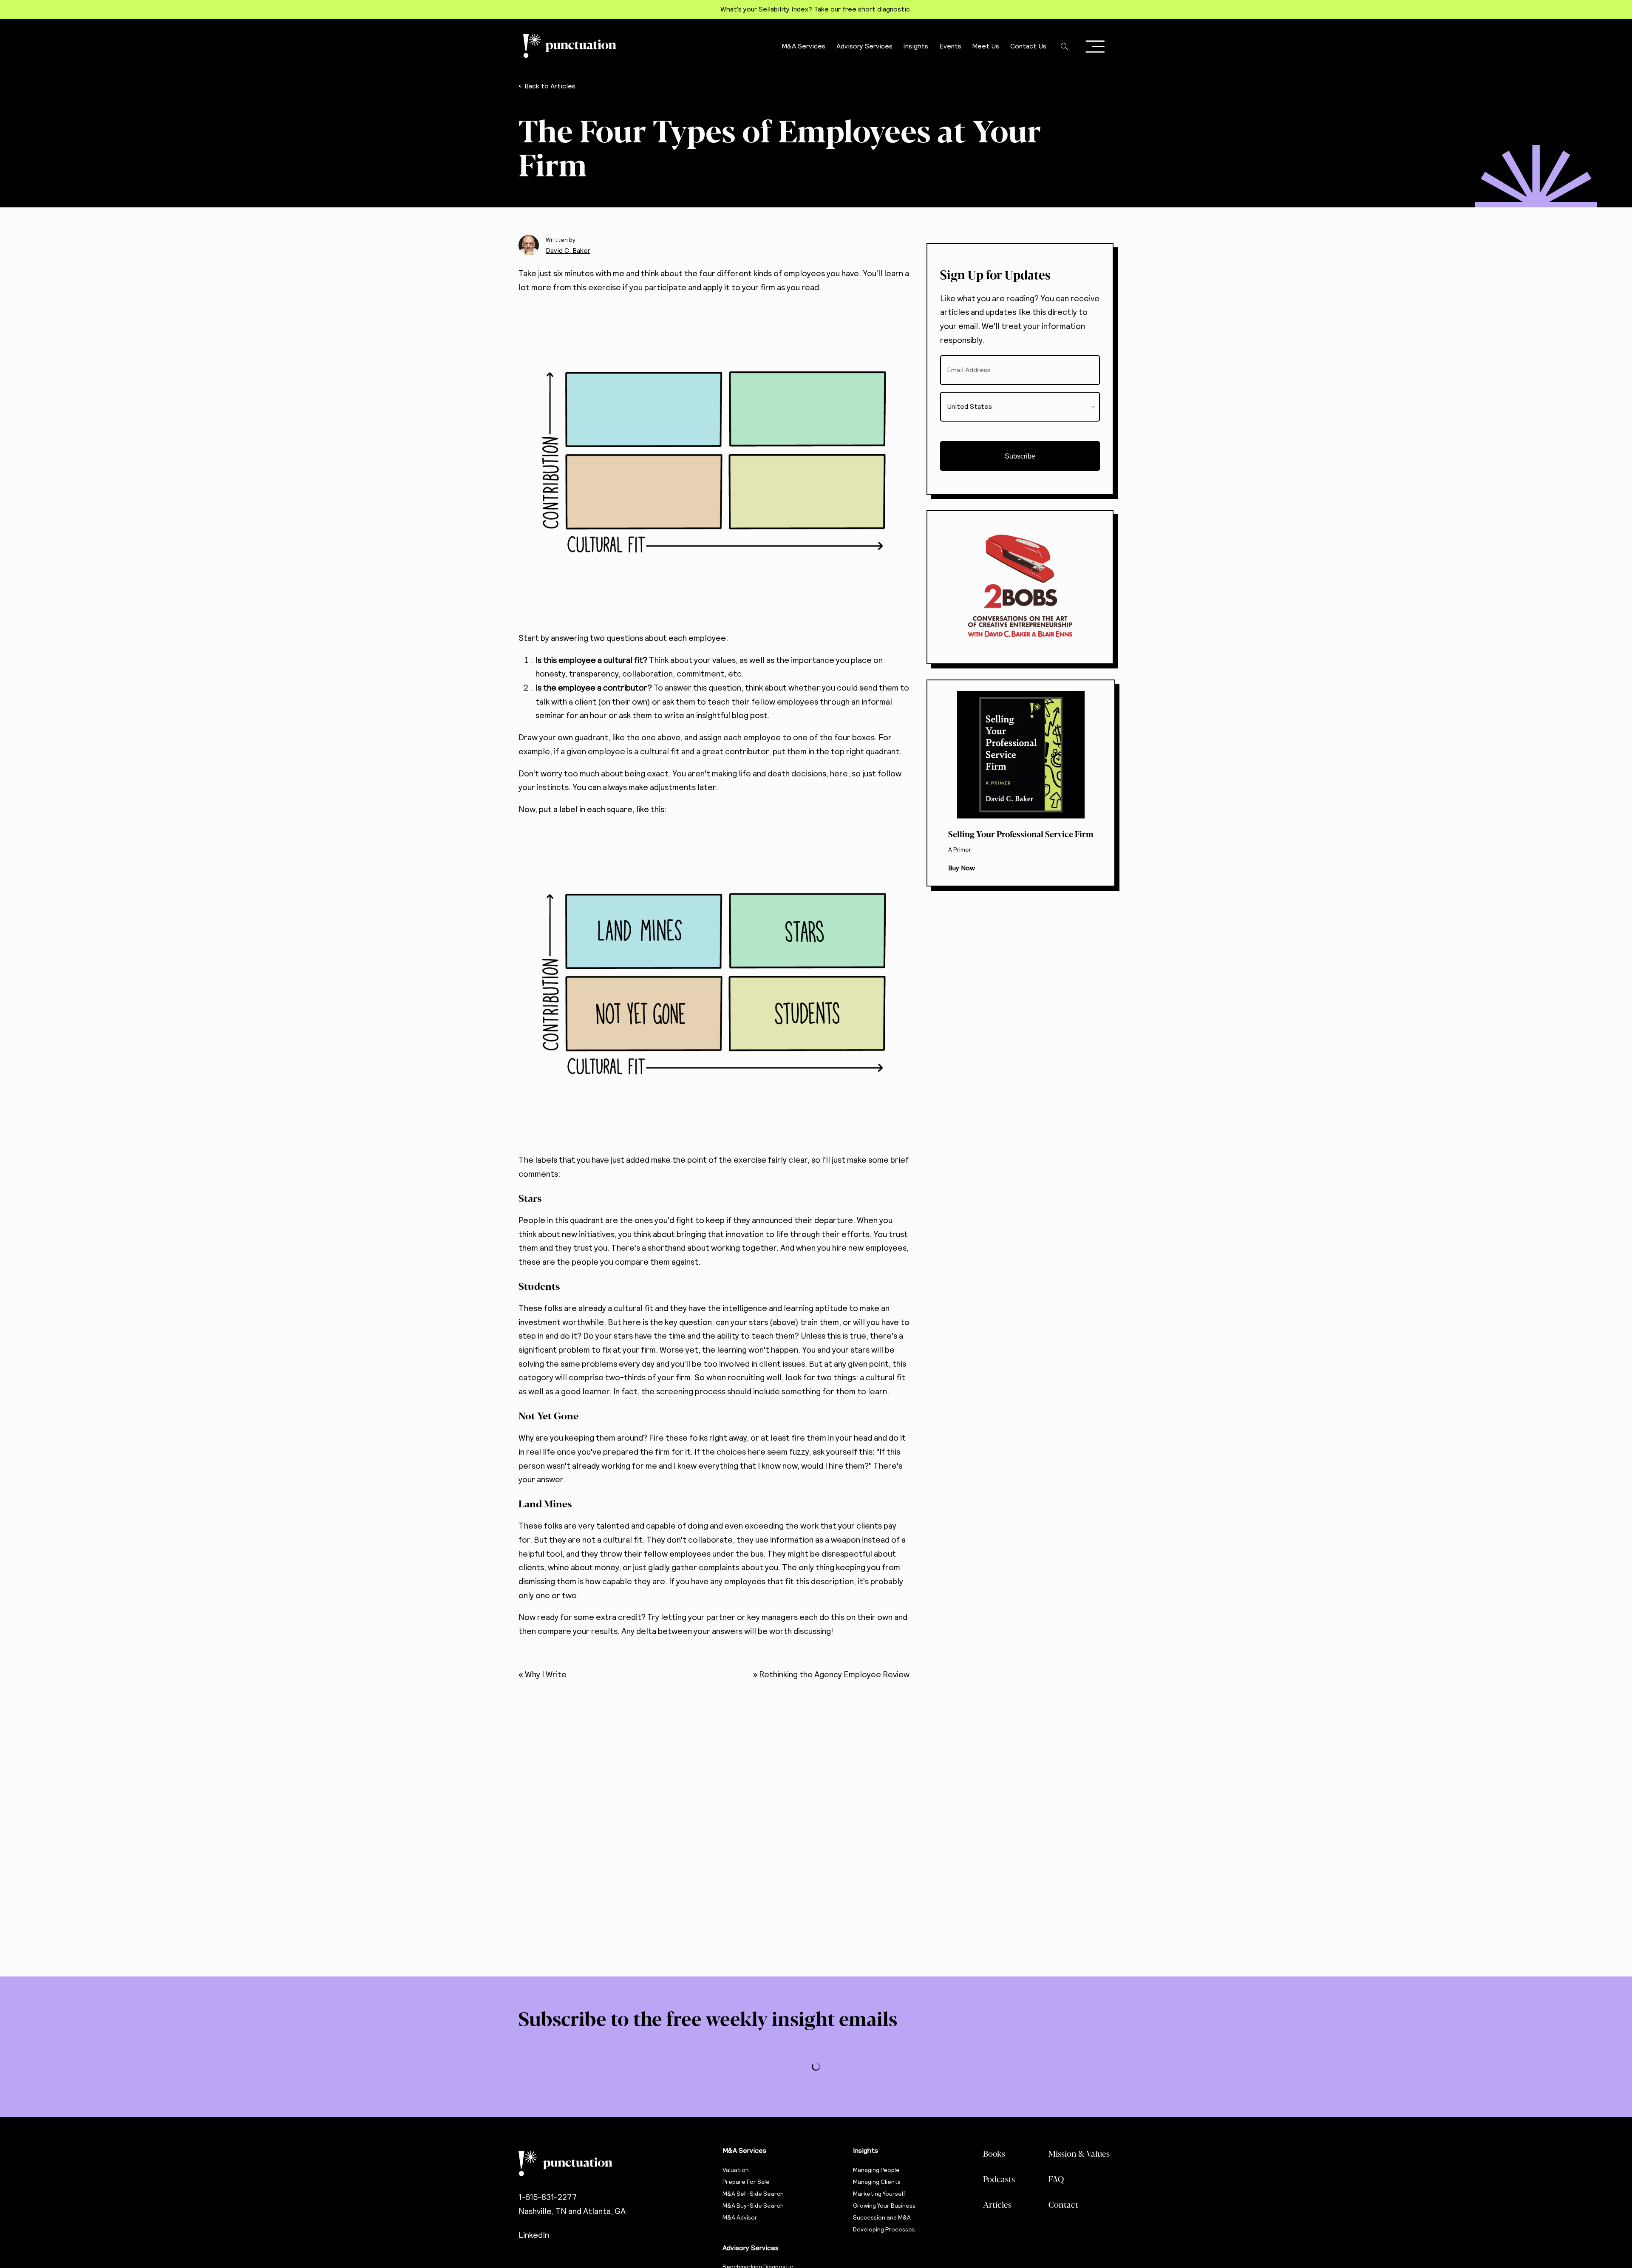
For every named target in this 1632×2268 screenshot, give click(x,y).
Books (994, 2153)
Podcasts (999, 2179)
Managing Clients (877, 2182)
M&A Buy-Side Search (753, 2206)
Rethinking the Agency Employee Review (834, 1675)
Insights (866, 2150)
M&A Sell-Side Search (753, 2194)
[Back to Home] (612, 2163)
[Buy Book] (1021, 783)
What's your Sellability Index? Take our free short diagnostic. (816, 9)
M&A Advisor (740, 2217)
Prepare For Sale (746, 2182)
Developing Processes (884, 2229)
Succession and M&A (882, 2217)
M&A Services (744, 2150)
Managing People (876, 2170)
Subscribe (1020, 456)
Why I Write (546, 1675)
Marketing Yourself (880, 2194)
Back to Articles (550, 86)
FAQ (1056, 2179)
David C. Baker (568, 251)
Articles (997, 2204)
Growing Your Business (884, 2206)
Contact (1063, 2204)
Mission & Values (1079, 2153)
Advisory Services (751, 2248)
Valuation (736, 2170)
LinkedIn (534, 2235)
